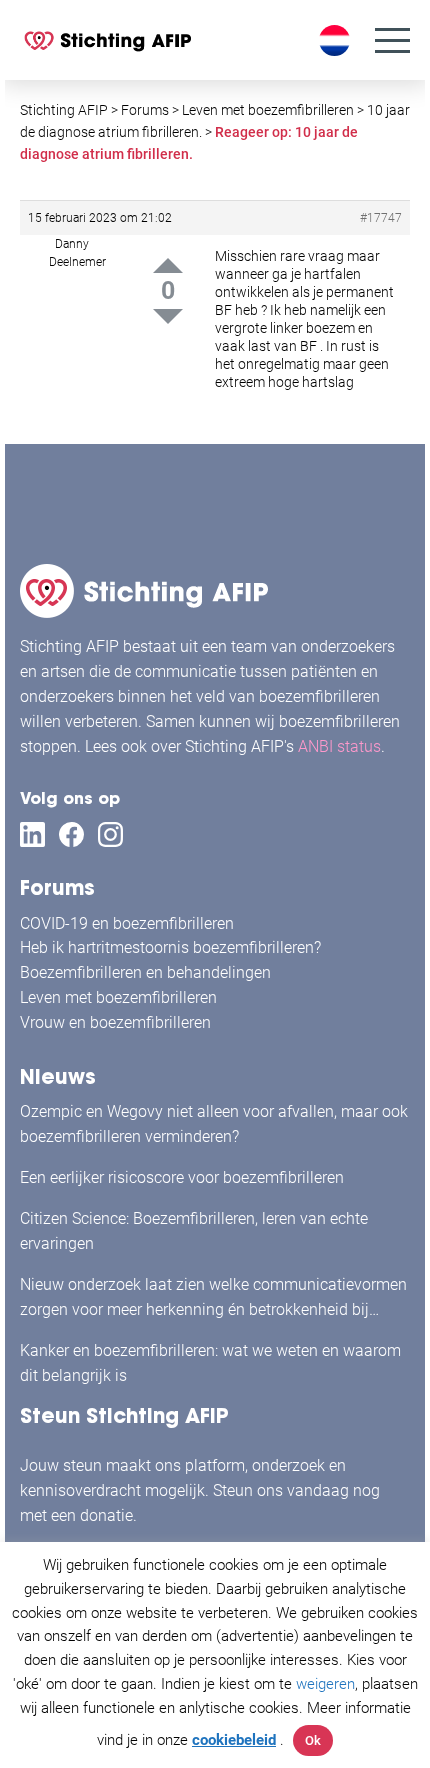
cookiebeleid (234, 1740)
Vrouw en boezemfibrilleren (115, 1022)
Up (168, 265)
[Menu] (392, 40)
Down (168, 316)
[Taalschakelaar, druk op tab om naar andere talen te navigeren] (337, 40)
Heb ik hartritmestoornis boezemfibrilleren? (170, 947)
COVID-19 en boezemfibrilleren (127, 923)
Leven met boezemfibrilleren (118, 997)
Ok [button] (313, 1740)
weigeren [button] (325, 1684)
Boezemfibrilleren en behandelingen (145, 972)
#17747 (381, 218)
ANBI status (339, 746)
